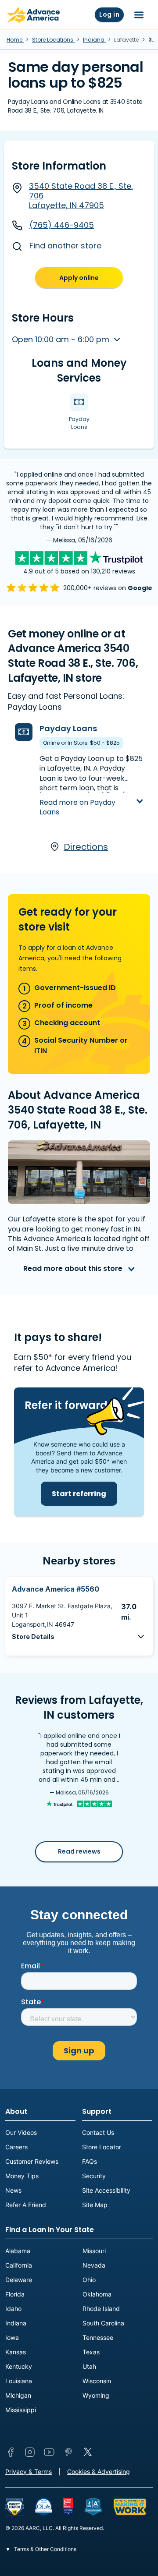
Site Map (95, 2205)
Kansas (16, 2352)
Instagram (30, 2452)
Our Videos (21, 2132)
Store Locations (53, 40)
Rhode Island (101, 2309)
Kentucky (19, 2366)
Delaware (19, 2280)
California (19, 2265)
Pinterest (68, 2452)
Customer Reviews (32, 2161)
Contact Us (98, 2132)
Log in (109, 14)
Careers (16, 2147)
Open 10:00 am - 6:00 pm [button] (62, 339)
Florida (15, 2294)
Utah (89, 2366)
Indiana (94, 40)
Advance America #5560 (56, 1589)
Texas (91, 2352)
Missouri (94, 2251)
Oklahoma (97, 2294)
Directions (86, 847)
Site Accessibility (106, 2190)
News (13, 2190)
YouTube (49, 2452)
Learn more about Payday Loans (87, 794)
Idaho (13, 2309)
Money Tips (22, 2176)
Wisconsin (97, 2381)
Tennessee (98, 2337)
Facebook (11, 2452)
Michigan (18, 2395)
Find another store (65, 246)
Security (94, 2176)
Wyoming (96, 2395)
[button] (79, 1637)
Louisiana (19, 2381)
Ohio (89, 2280)
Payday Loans (68, 728)
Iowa (12, 2337)
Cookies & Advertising (99, 2472)
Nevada (94, 2265)
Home (15, 40)
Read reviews (79, 1851)
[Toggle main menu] (139, 15)
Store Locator (102, 2147)
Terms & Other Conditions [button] (45, 2549)
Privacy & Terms (29, 2472)
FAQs (90, 2161)
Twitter (88, 2452)
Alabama (18, 2251)
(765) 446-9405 (62, 225)
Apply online (79, 278)
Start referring (79, 1494)
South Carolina (103, 2323)
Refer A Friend (26, 2205)
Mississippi (21, 2410)
